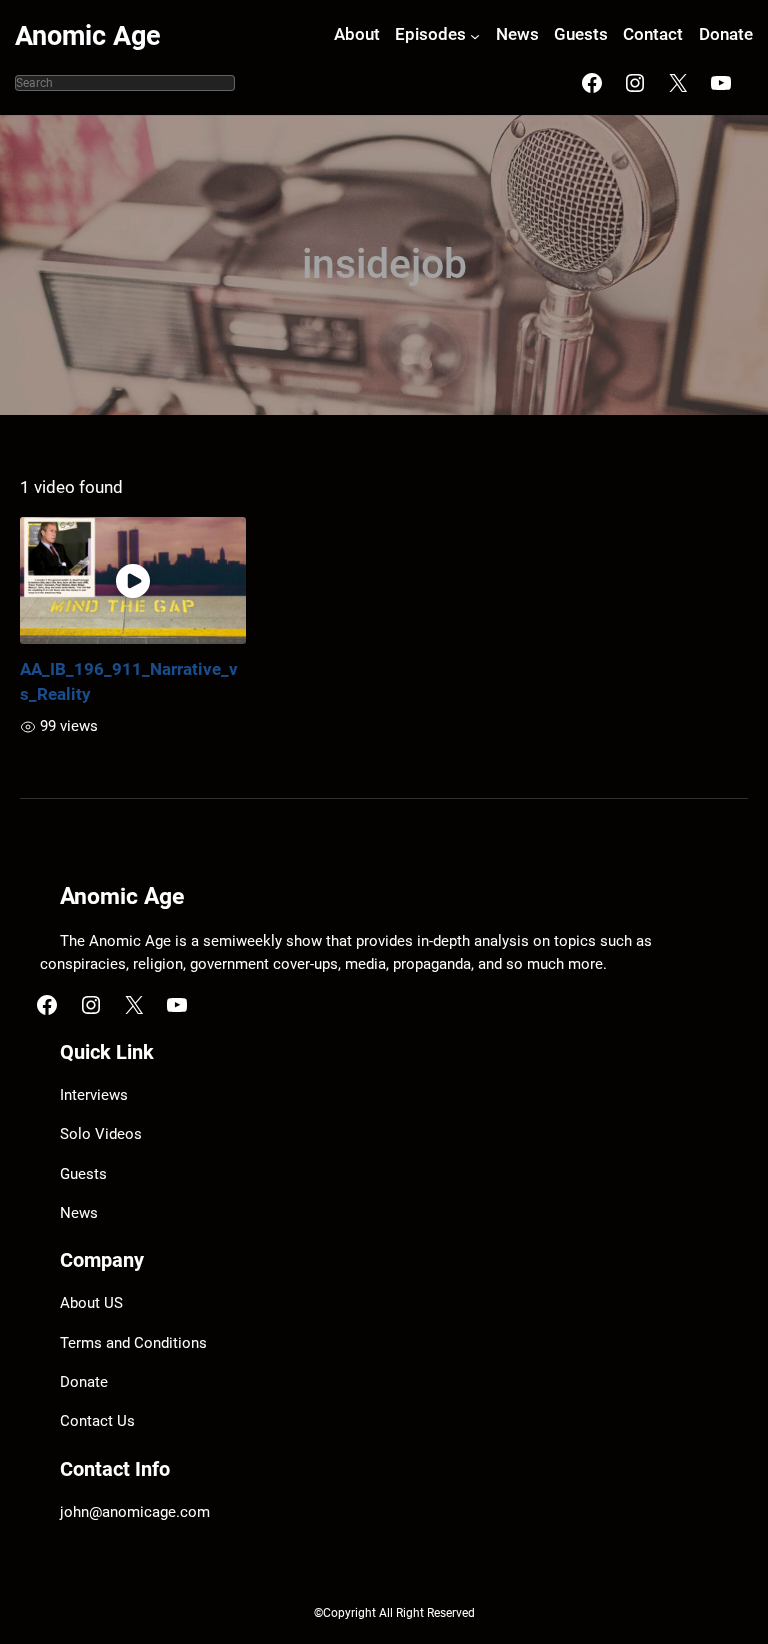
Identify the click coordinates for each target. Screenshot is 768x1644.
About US (91, 1303)
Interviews (94, 1095)
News (79, 1213)
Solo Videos (101, 1134)
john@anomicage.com (135, 1512)
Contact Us (97, 1421)
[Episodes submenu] (475, 36)
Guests (83, 1174)
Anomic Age (88, 35)
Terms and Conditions (133, 1343)
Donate (84, 1382)
